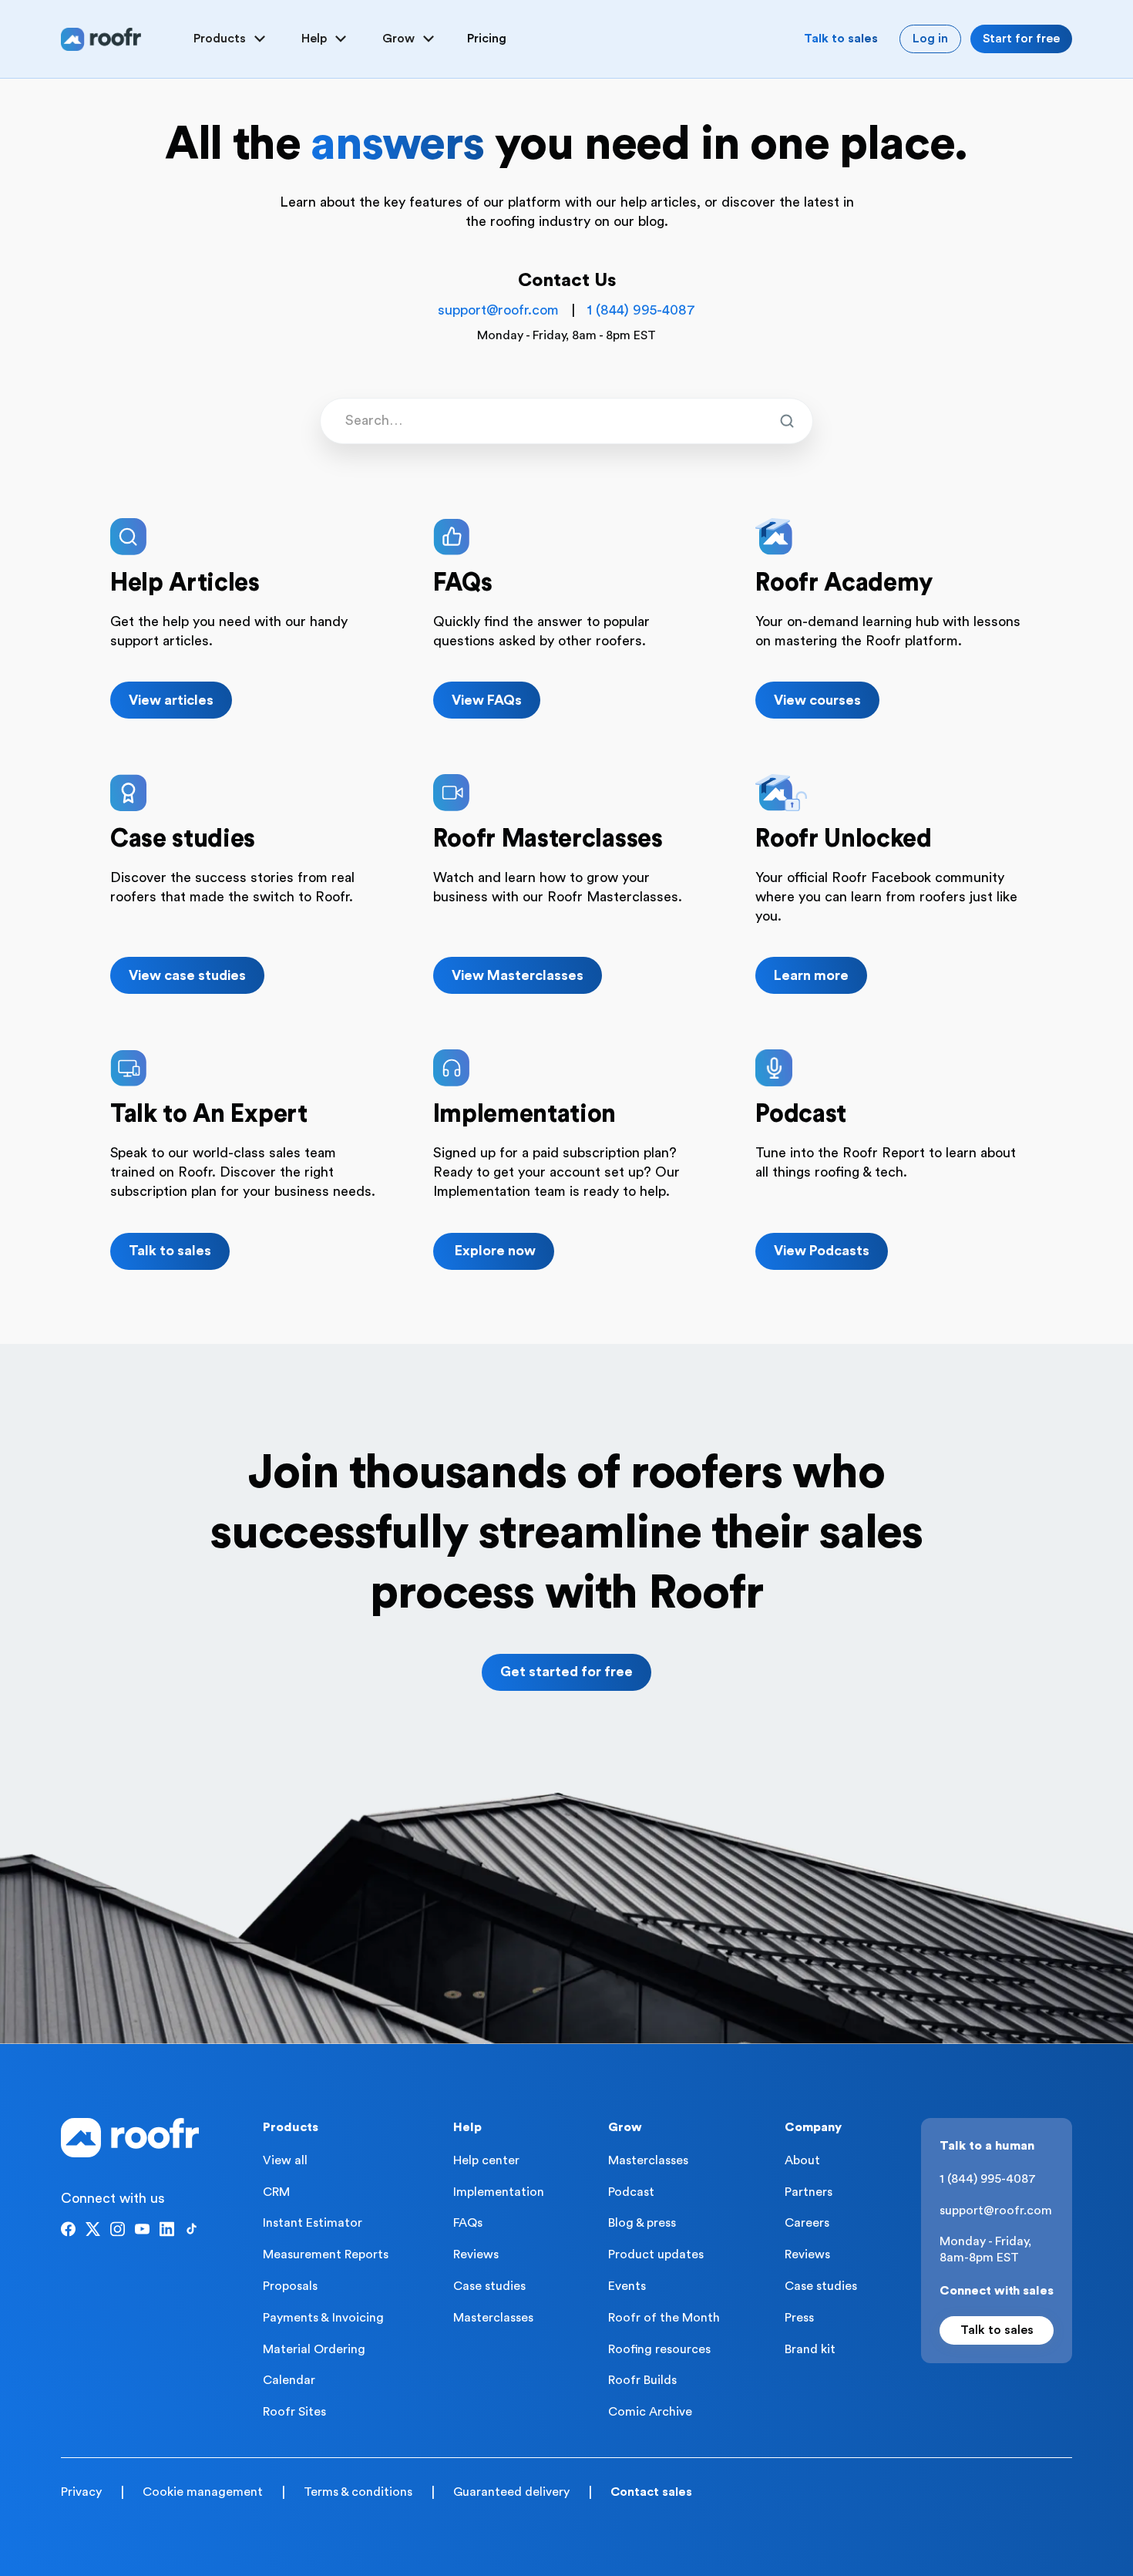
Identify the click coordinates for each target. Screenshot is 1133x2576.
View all (285, 2160)
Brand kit (810, 2349)
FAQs (468, 2223)
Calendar (289, 2380)
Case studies (489, 2286)
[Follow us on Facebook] (68, 2229)
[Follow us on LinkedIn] (167, 2229)
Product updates (656, 2254)
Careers (807, 2223)
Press (799, 2318)
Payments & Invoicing (323, 2318)
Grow (625, 2127)
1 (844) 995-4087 (641, 310)
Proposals (290, 2286)
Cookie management (203, 2492)
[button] (232, 39)
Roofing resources (659, 2349)
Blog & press (642, 2223)
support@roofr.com (498, 310)
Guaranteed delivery (511, 2492)
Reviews (476, 2254)
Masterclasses (493, 2318)
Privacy (81, 2492)
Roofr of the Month (664, 2318)
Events (627, 2286)
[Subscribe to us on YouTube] (142, 2229)
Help (467, 2127)
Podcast (631, 2192)
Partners (809, 2192)
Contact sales (651, 2492)
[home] (101, 39)
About (802, 2160)
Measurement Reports (326, 2254)
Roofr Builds (642, 2380)
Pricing (487, 39)
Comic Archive (650, 2412)
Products (291, 2127)
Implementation (499, 2192)
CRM (276, 2192)
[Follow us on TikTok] (192, 2229)
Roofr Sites (294, 2412)
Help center (486, 2160)
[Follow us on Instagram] (118, 2229)
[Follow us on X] (93, 2229)
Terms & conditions (358, 2492)
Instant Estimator (313, 2223)
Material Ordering (314, 2349)
